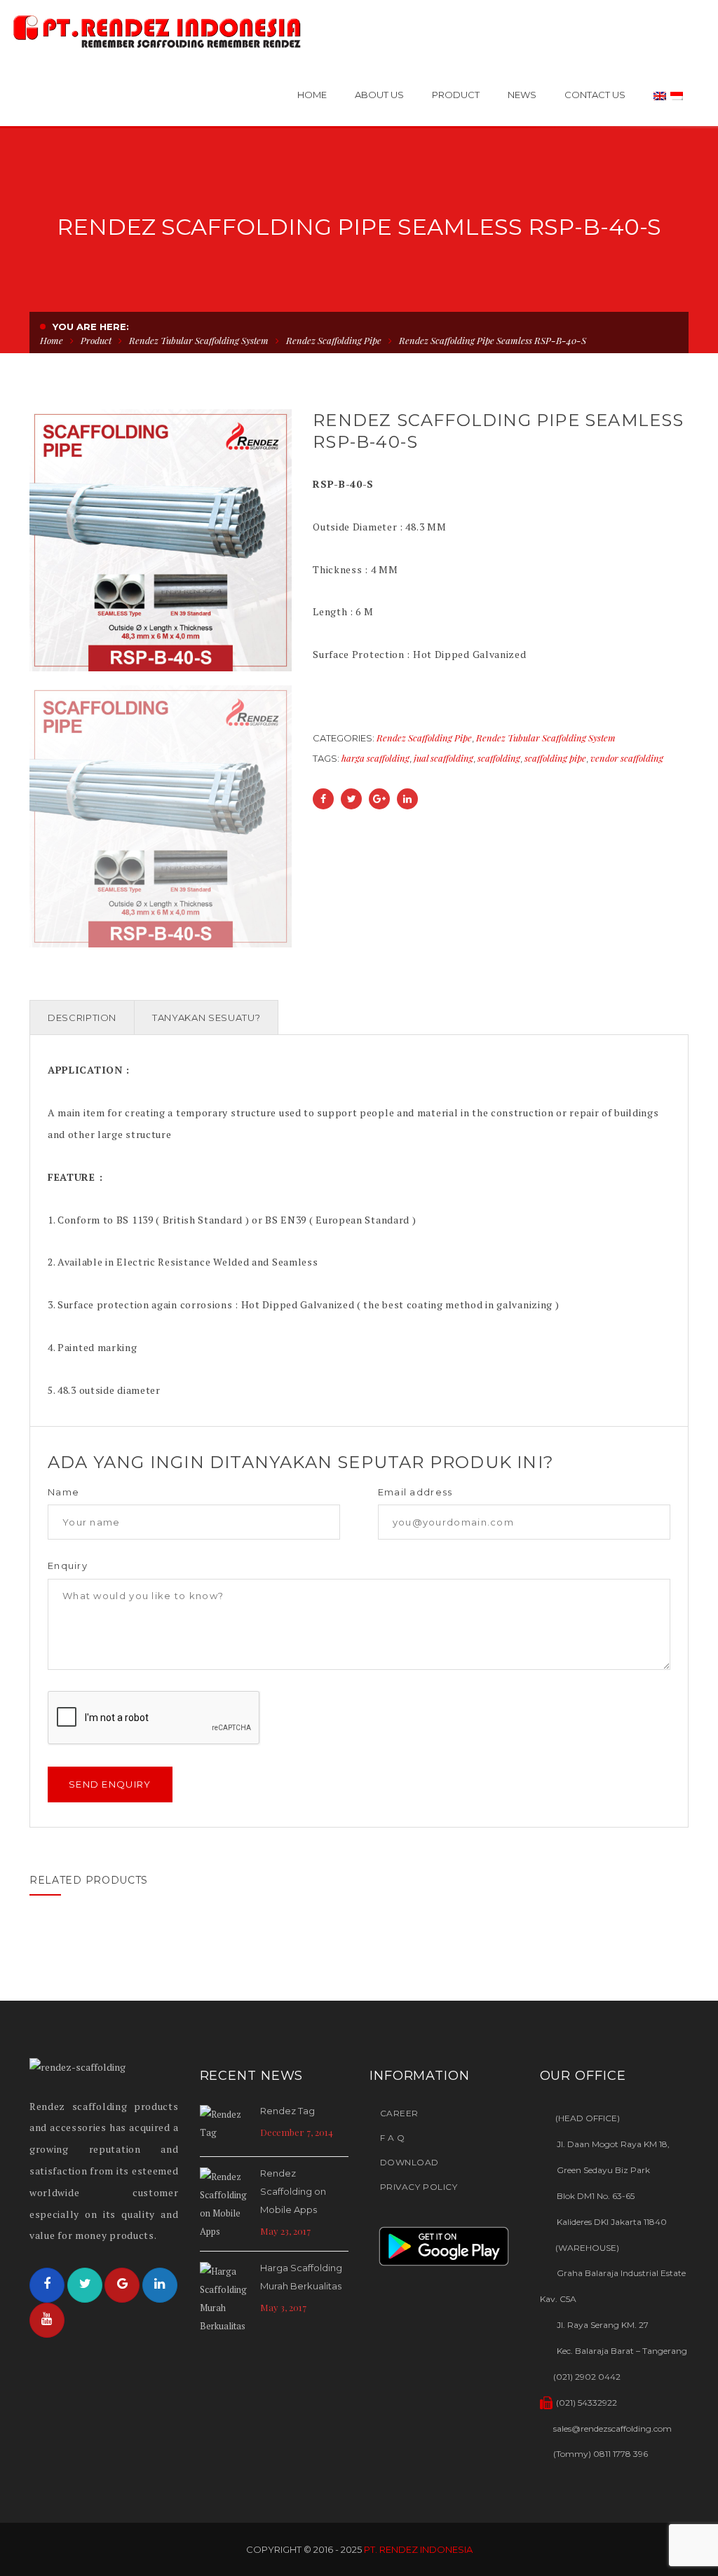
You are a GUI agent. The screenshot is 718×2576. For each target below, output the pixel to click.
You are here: (91, 327)
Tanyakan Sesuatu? (206, 1018)
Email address (415, 1492)
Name (63, 1492)
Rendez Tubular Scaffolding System (199, 340)
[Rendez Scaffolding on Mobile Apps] (226, 2204)
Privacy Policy (419, 2187)
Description (82, 1018)
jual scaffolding (443, 758)
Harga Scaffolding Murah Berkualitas (301, 2277)
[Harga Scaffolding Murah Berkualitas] (226, 2298)
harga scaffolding (375, 758)
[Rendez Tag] (226, 2125)
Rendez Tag (287, 2111)
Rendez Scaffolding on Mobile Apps (293, 2191)
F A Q (392, 2138)
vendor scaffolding (627, 758)
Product (96, 340)
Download (409, 2162)
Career (399, 2113)
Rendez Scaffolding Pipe (334, 340)
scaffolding (499, 758)
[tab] (82, 1018)
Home (52, 340)
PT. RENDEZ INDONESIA (418, 2549)
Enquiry (68, 1566)
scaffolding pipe (555, 758)
